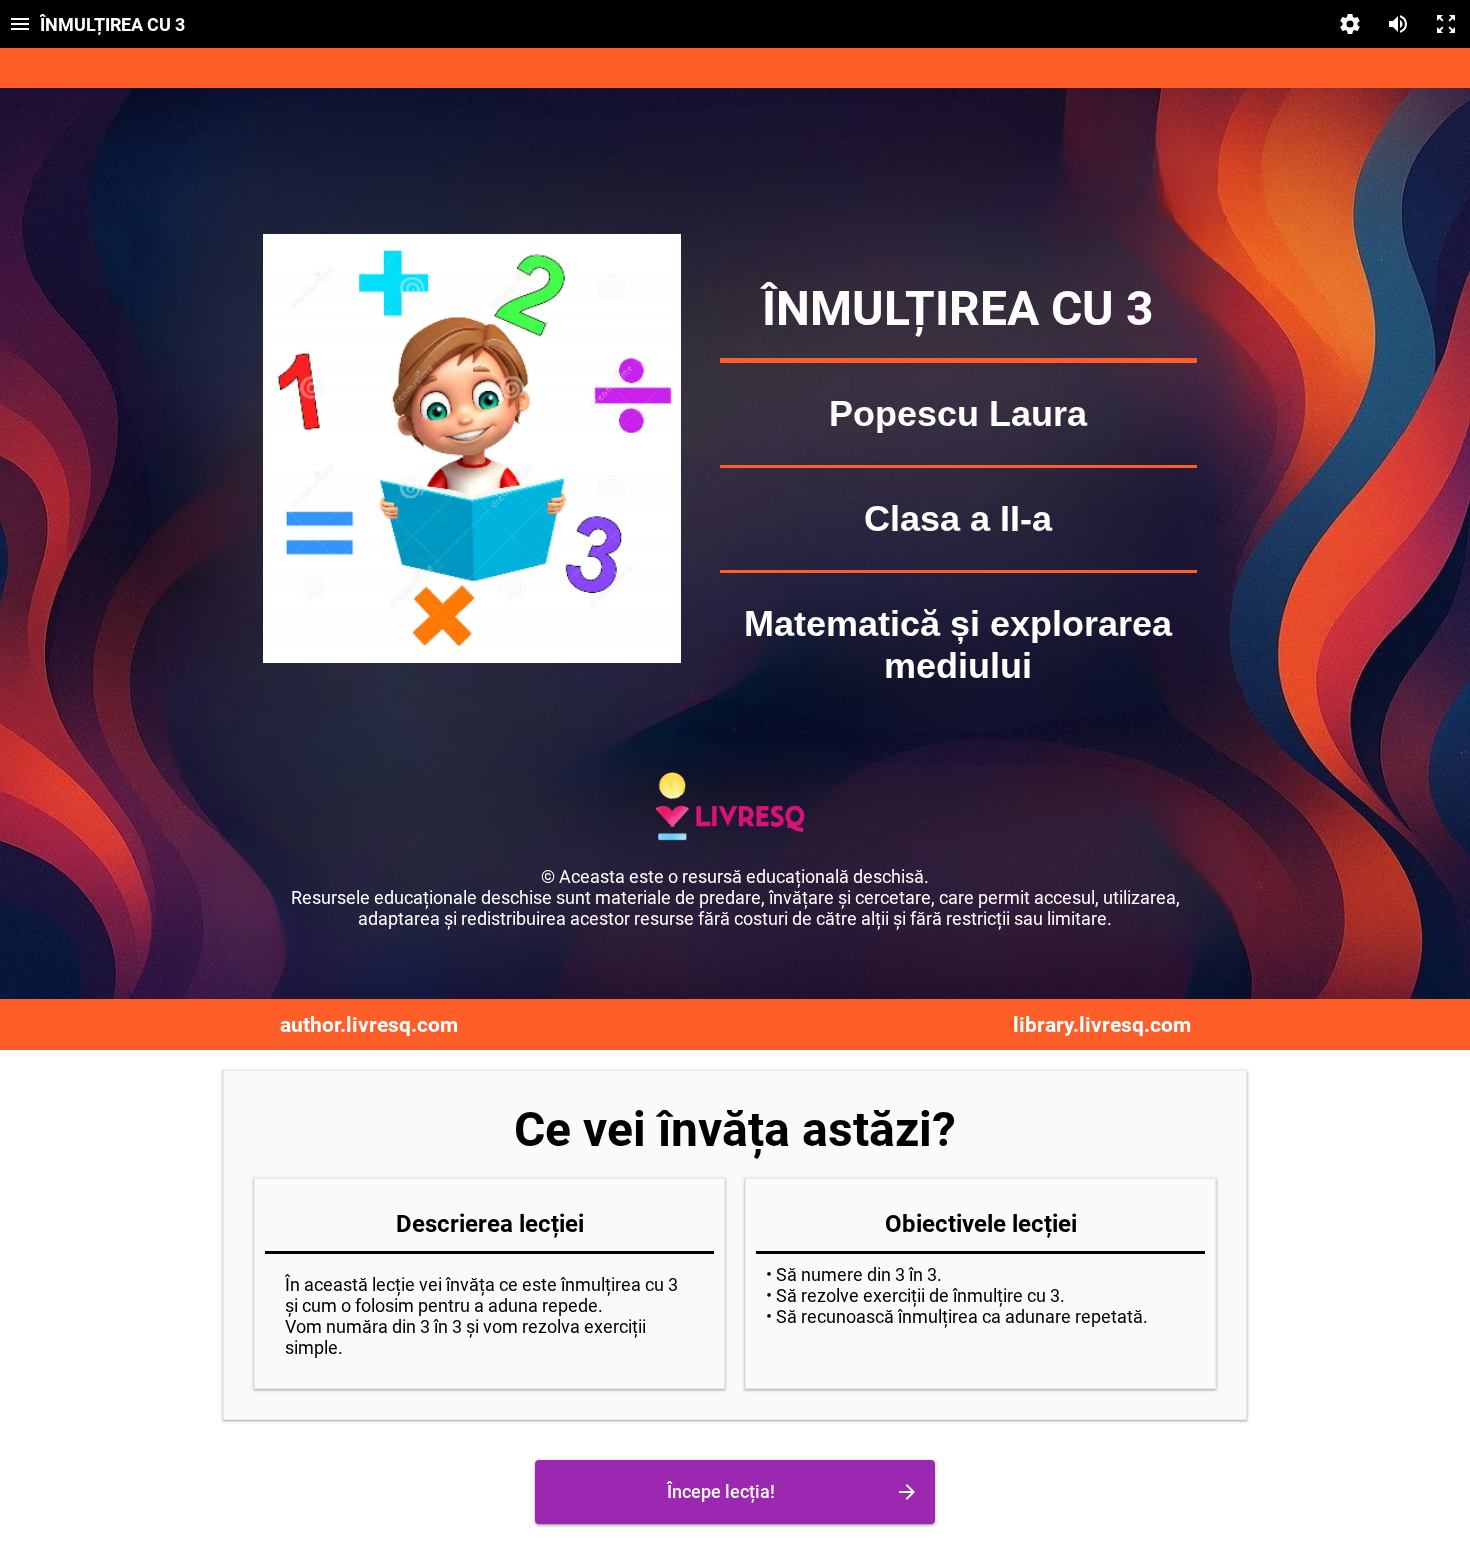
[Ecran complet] (1446, 24)
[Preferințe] (1350, 24)
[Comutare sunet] (1398, 24)
